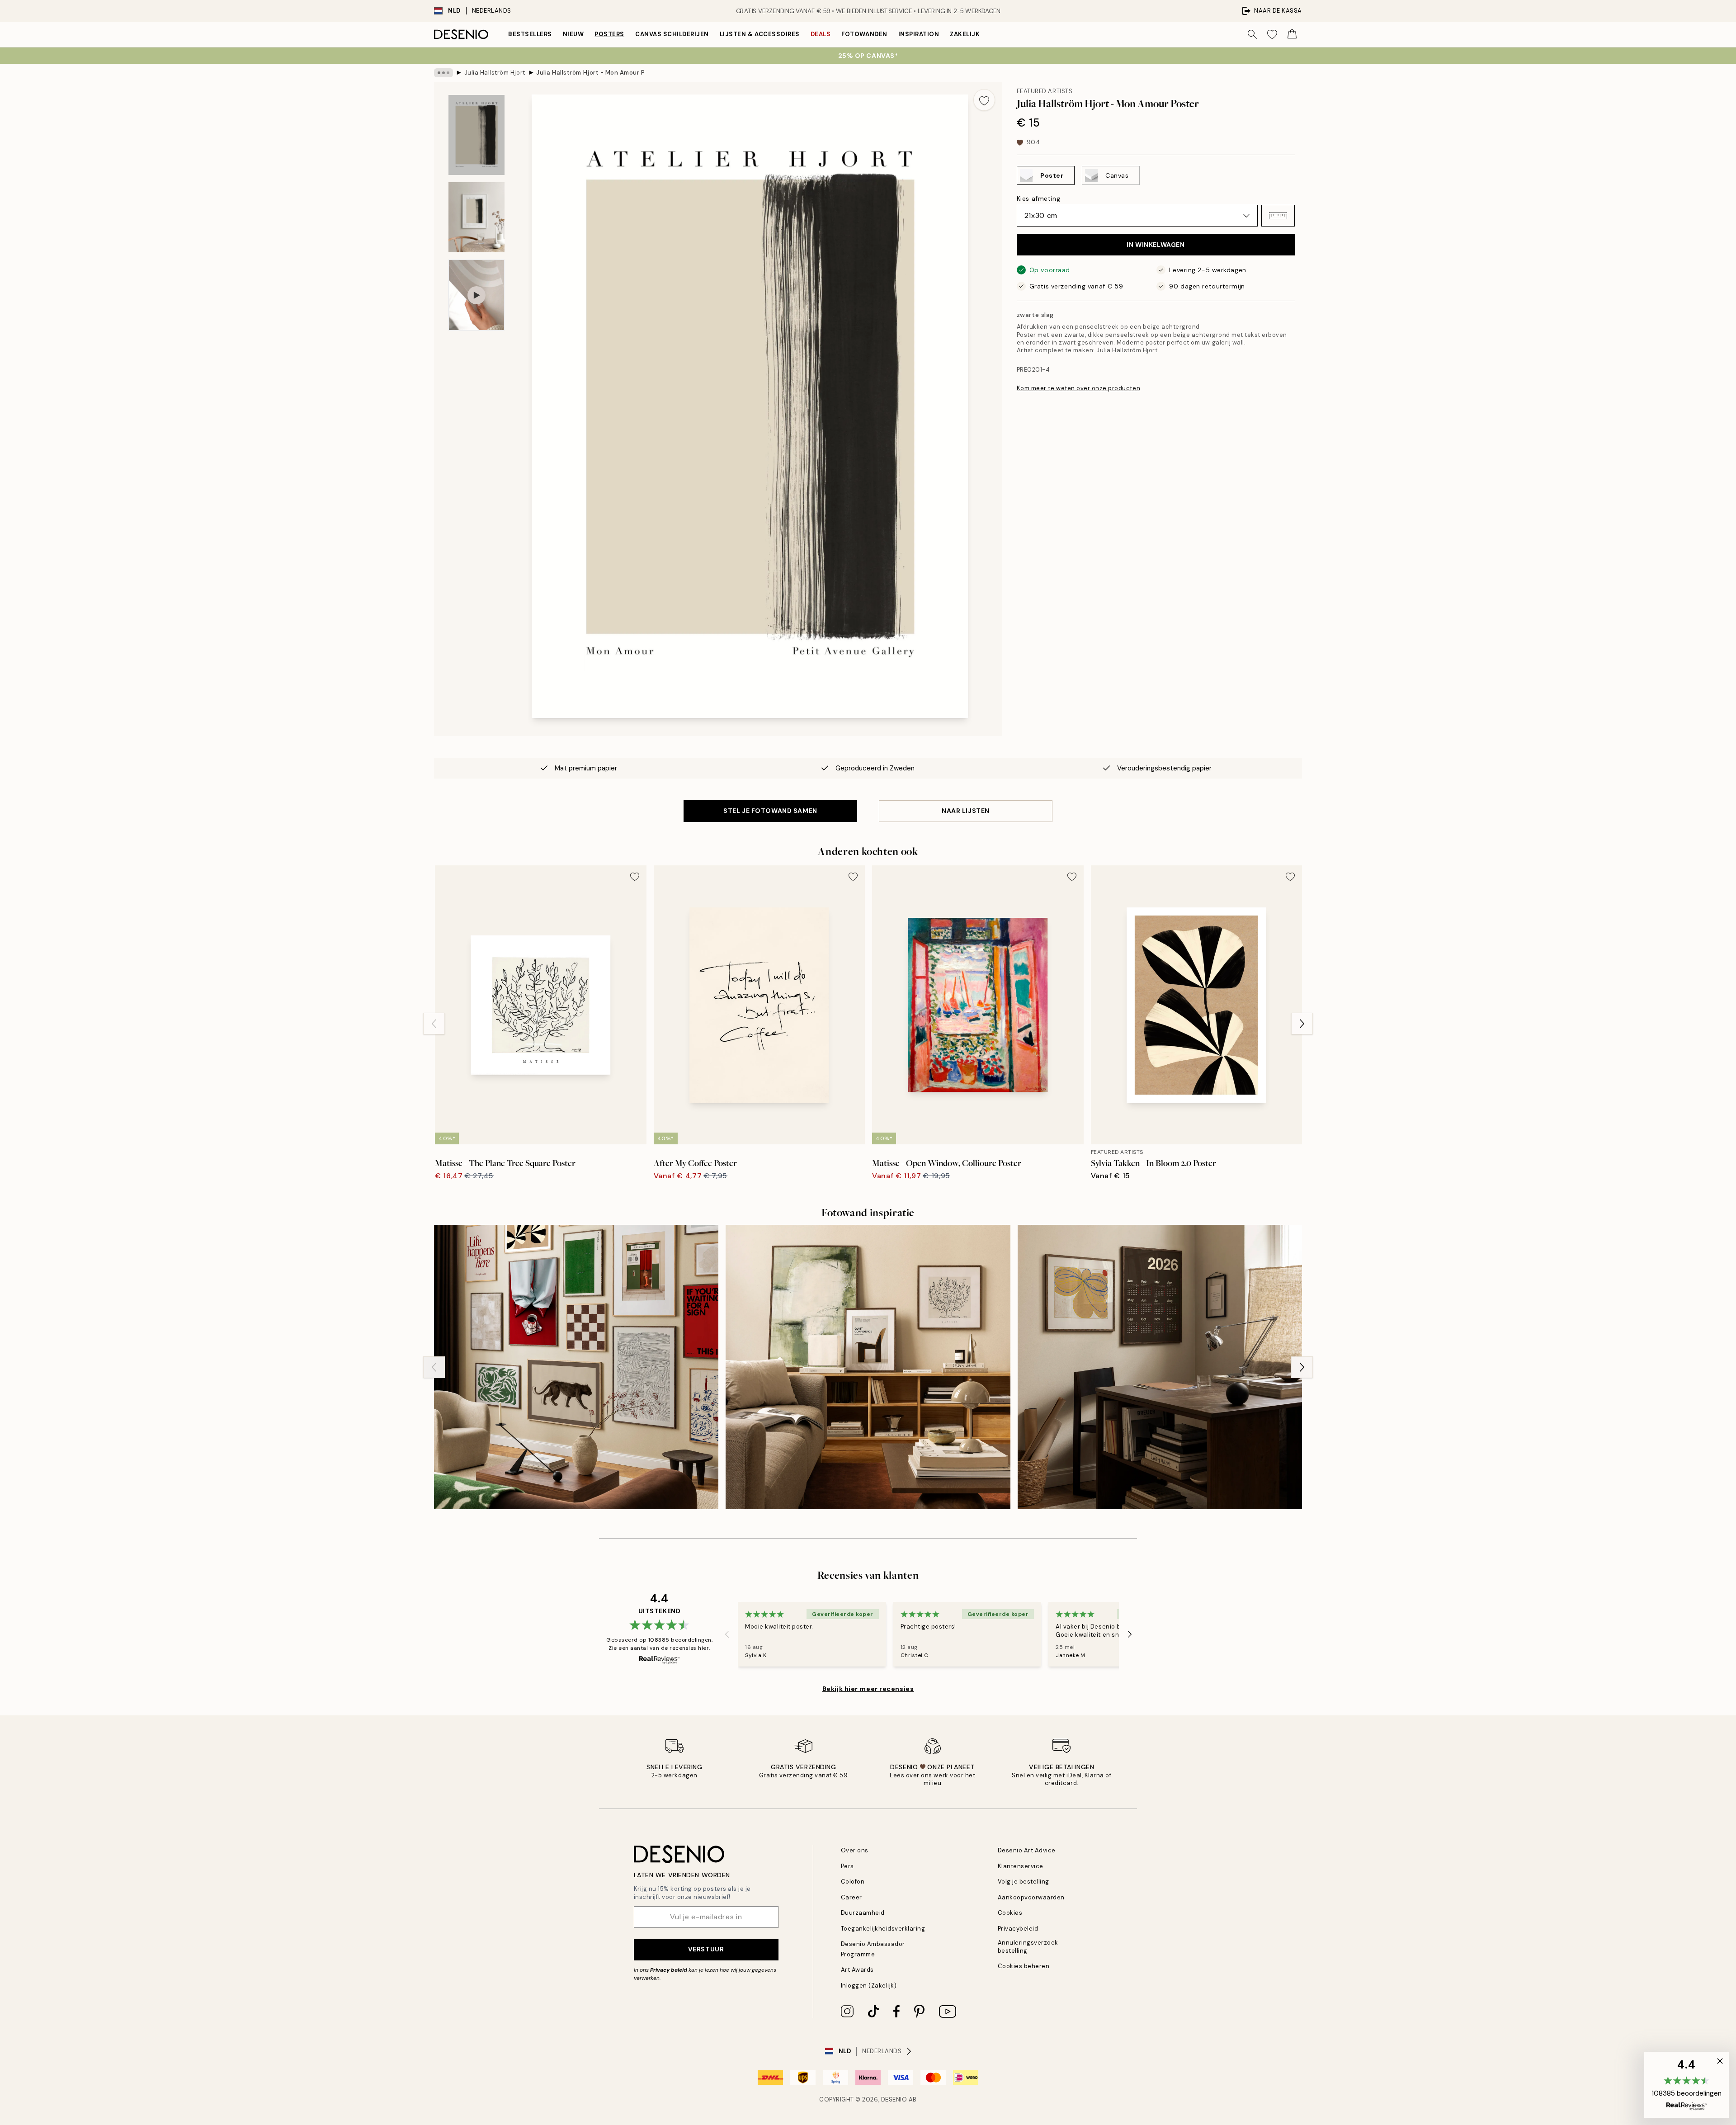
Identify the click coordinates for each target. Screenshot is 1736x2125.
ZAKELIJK (965, 34)
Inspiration (919, 34)
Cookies (1010, 1913)
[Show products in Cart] (1292, 34)
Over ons (855, 1850)
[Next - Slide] (1302, 1024)
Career (851, 1897)
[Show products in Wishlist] (1272, 34)
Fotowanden (864, 34)
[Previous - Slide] (434, 1024)
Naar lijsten (966, 811)
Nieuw (573, 34)
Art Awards (857, 1970)
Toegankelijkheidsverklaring (883, 1929)
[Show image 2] (476, 217)
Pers (847, 1866)
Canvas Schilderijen (672, 34)
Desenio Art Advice (1027, 1850)
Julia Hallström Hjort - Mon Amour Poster (590, 73)
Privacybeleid (1018, 1929)
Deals (821, 34)
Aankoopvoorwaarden (1031, 1897)
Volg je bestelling (1024, 1882)
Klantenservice (1021, 1866)
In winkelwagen (1156, 245)
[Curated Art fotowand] (576, 1367)
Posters (609, 34)
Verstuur (706, 1949)
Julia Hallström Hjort (495, 73)
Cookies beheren (1024, 1966)
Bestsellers (530, 34)
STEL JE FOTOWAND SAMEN (770, 811)
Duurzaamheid (863, 1913)
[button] (1278, 216)
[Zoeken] (1252, 34)
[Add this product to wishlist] (984, 100)
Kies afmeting (1038, 198)
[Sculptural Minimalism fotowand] (868, 1367)
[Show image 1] (476, 135)
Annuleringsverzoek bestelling (1028, 1946)
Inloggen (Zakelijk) (869, 1986)
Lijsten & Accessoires (760, 34)
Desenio (894, 2099)
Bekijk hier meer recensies (868, 1689)
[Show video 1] (476, 295)
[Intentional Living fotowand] (1160, 1367)
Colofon (853, 1882)
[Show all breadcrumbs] (443, 73)
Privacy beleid (669, 1970)
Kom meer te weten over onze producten (1078, 388)
